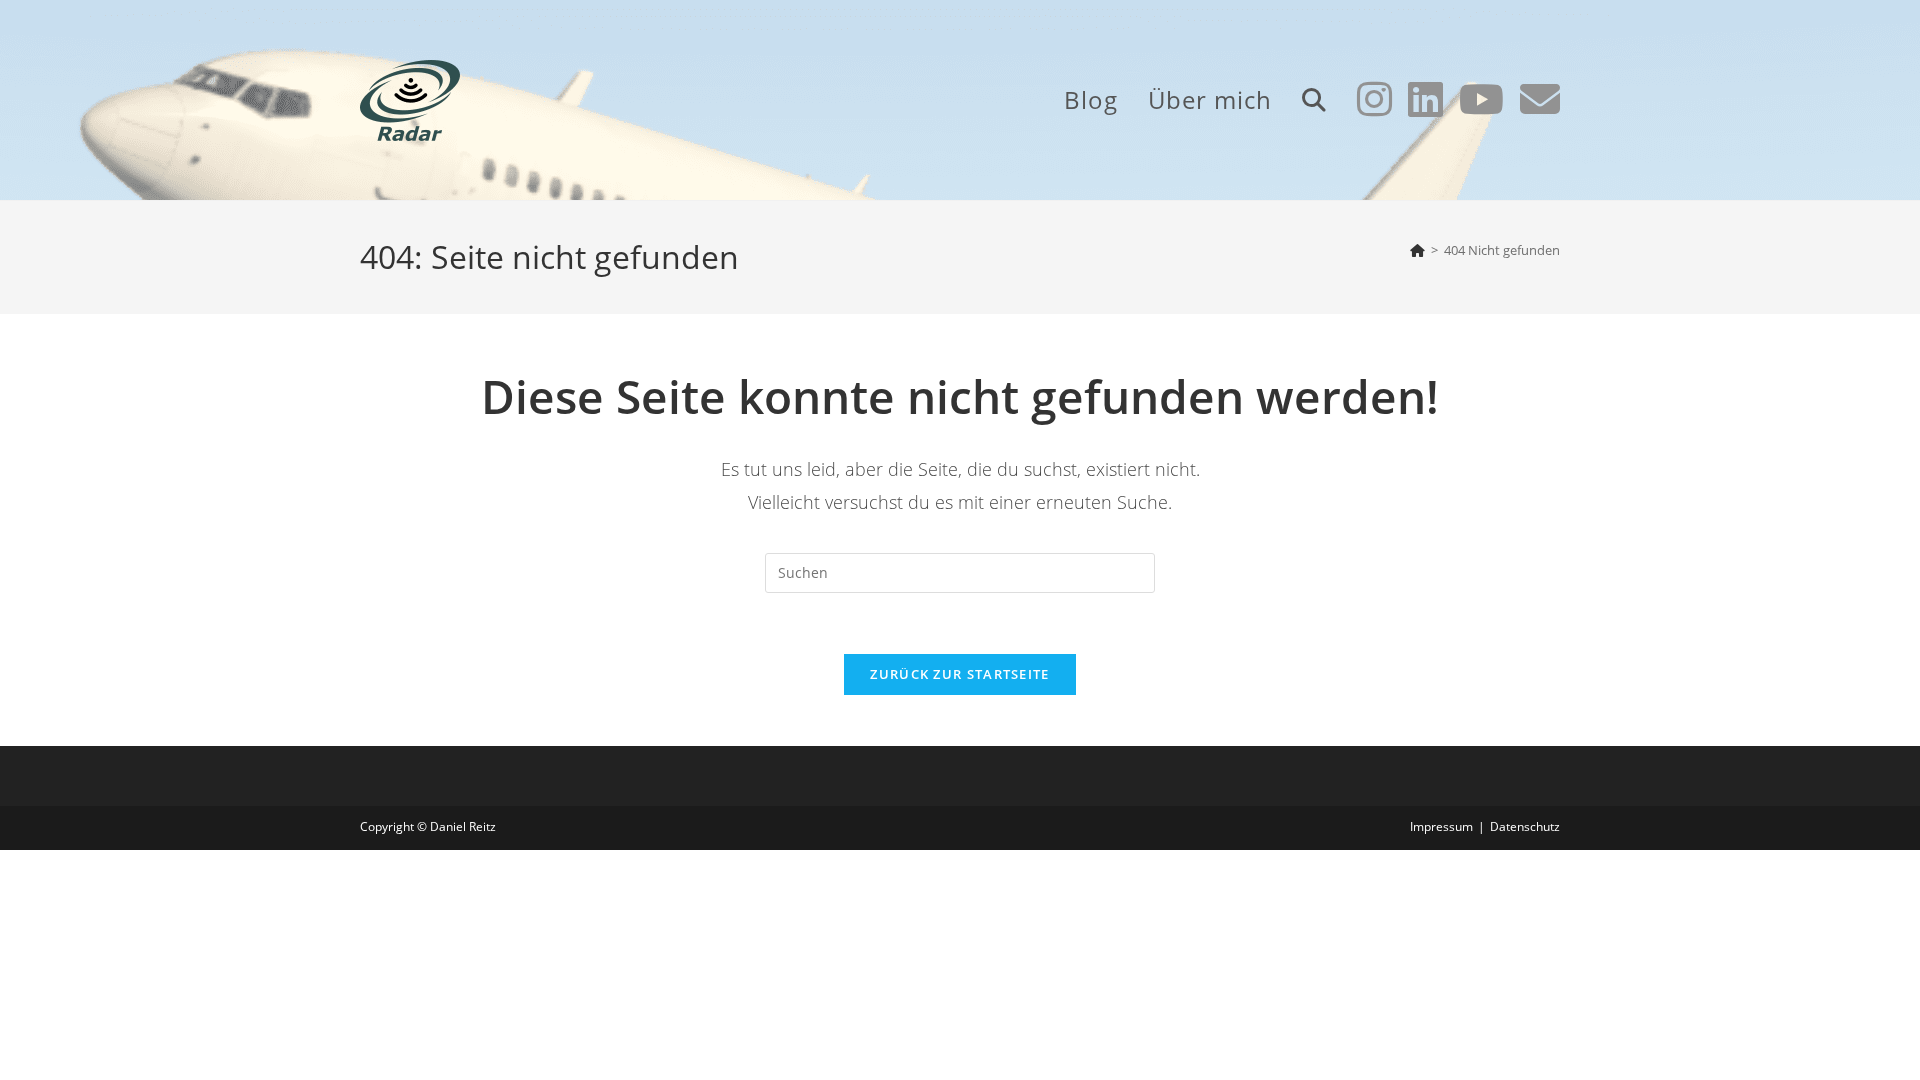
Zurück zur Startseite (959, 674)
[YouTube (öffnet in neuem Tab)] (1481, 99)
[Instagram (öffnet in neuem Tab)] (1374, 99)
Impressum (1441, 826)
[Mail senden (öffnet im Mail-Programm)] (1540, 99)
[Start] (1417, 250)
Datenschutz (1525, 826)
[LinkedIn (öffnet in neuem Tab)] (1425, 99)
